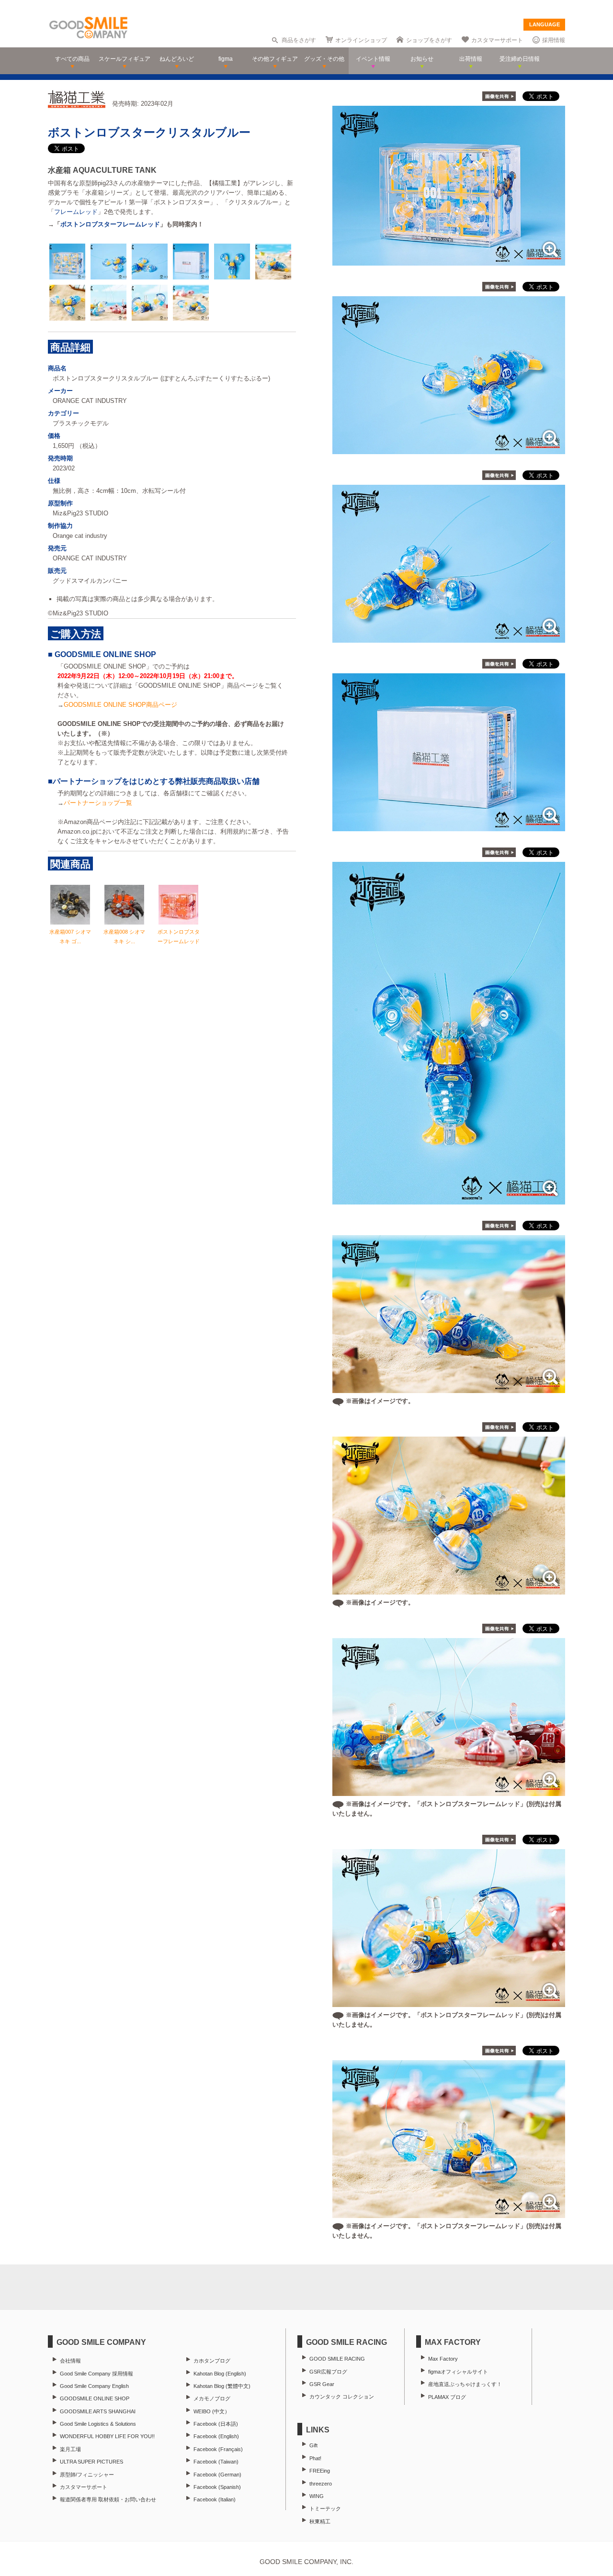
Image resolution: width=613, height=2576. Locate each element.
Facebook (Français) (218, 2449)
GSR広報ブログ (328, 2372)
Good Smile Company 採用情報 (96, 2374)
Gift (313, 2445)
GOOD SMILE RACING (337, 2359)
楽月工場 (70, 2449)
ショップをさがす (429, 40)
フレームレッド (76, 212)
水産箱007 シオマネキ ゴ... (70, 937)
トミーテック (325, 2509)
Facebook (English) (216, 2436)
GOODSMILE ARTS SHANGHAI (98, 2411)
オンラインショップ (361, 40)
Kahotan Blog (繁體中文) (222, 2386)
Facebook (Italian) (215, 2499)
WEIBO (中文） (212, 2411)
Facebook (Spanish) (217, 2487)
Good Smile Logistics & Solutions (98, 2424)
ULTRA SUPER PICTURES (91, 2462)
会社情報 (70, 2361)
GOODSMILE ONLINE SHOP (95, 2398)
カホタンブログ (212, 2361)
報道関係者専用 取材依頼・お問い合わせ (108, 2499)
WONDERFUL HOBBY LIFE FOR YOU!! (107, 2436)
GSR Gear (322, 2384)
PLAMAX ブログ (447, 2397)
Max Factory (443, 2359)
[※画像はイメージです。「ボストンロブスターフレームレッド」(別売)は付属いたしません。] (449, 1791)
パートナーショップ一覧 (98, 803)
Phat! (315, 2458)
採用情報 (554, 40)
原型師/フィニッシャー (87, 2475)
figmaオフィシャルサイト (458, 2372)
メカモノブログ (212, 2398)
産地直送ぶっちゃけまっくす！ (465, 2384)
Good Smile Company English (94, 2386)
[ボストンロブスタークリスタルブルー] (449, 261)
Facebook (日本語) (216, 2424)
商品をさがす (299, 40)
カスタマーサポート (497, 40)
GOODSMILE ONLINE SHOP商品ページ (120, 705)
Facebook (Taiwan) (216, 2462)
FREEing (320, 2471)
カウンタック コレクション (342, 2397)
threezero (321, 2484)
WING (317, 2496)
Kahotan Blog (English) (220, 2374)
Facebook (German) (217, 2475)
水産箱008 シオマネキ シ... (124, 937)
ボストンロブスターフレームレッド (110, 224)
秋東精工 (320, 2521)
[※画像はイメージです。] (449, 1388)
